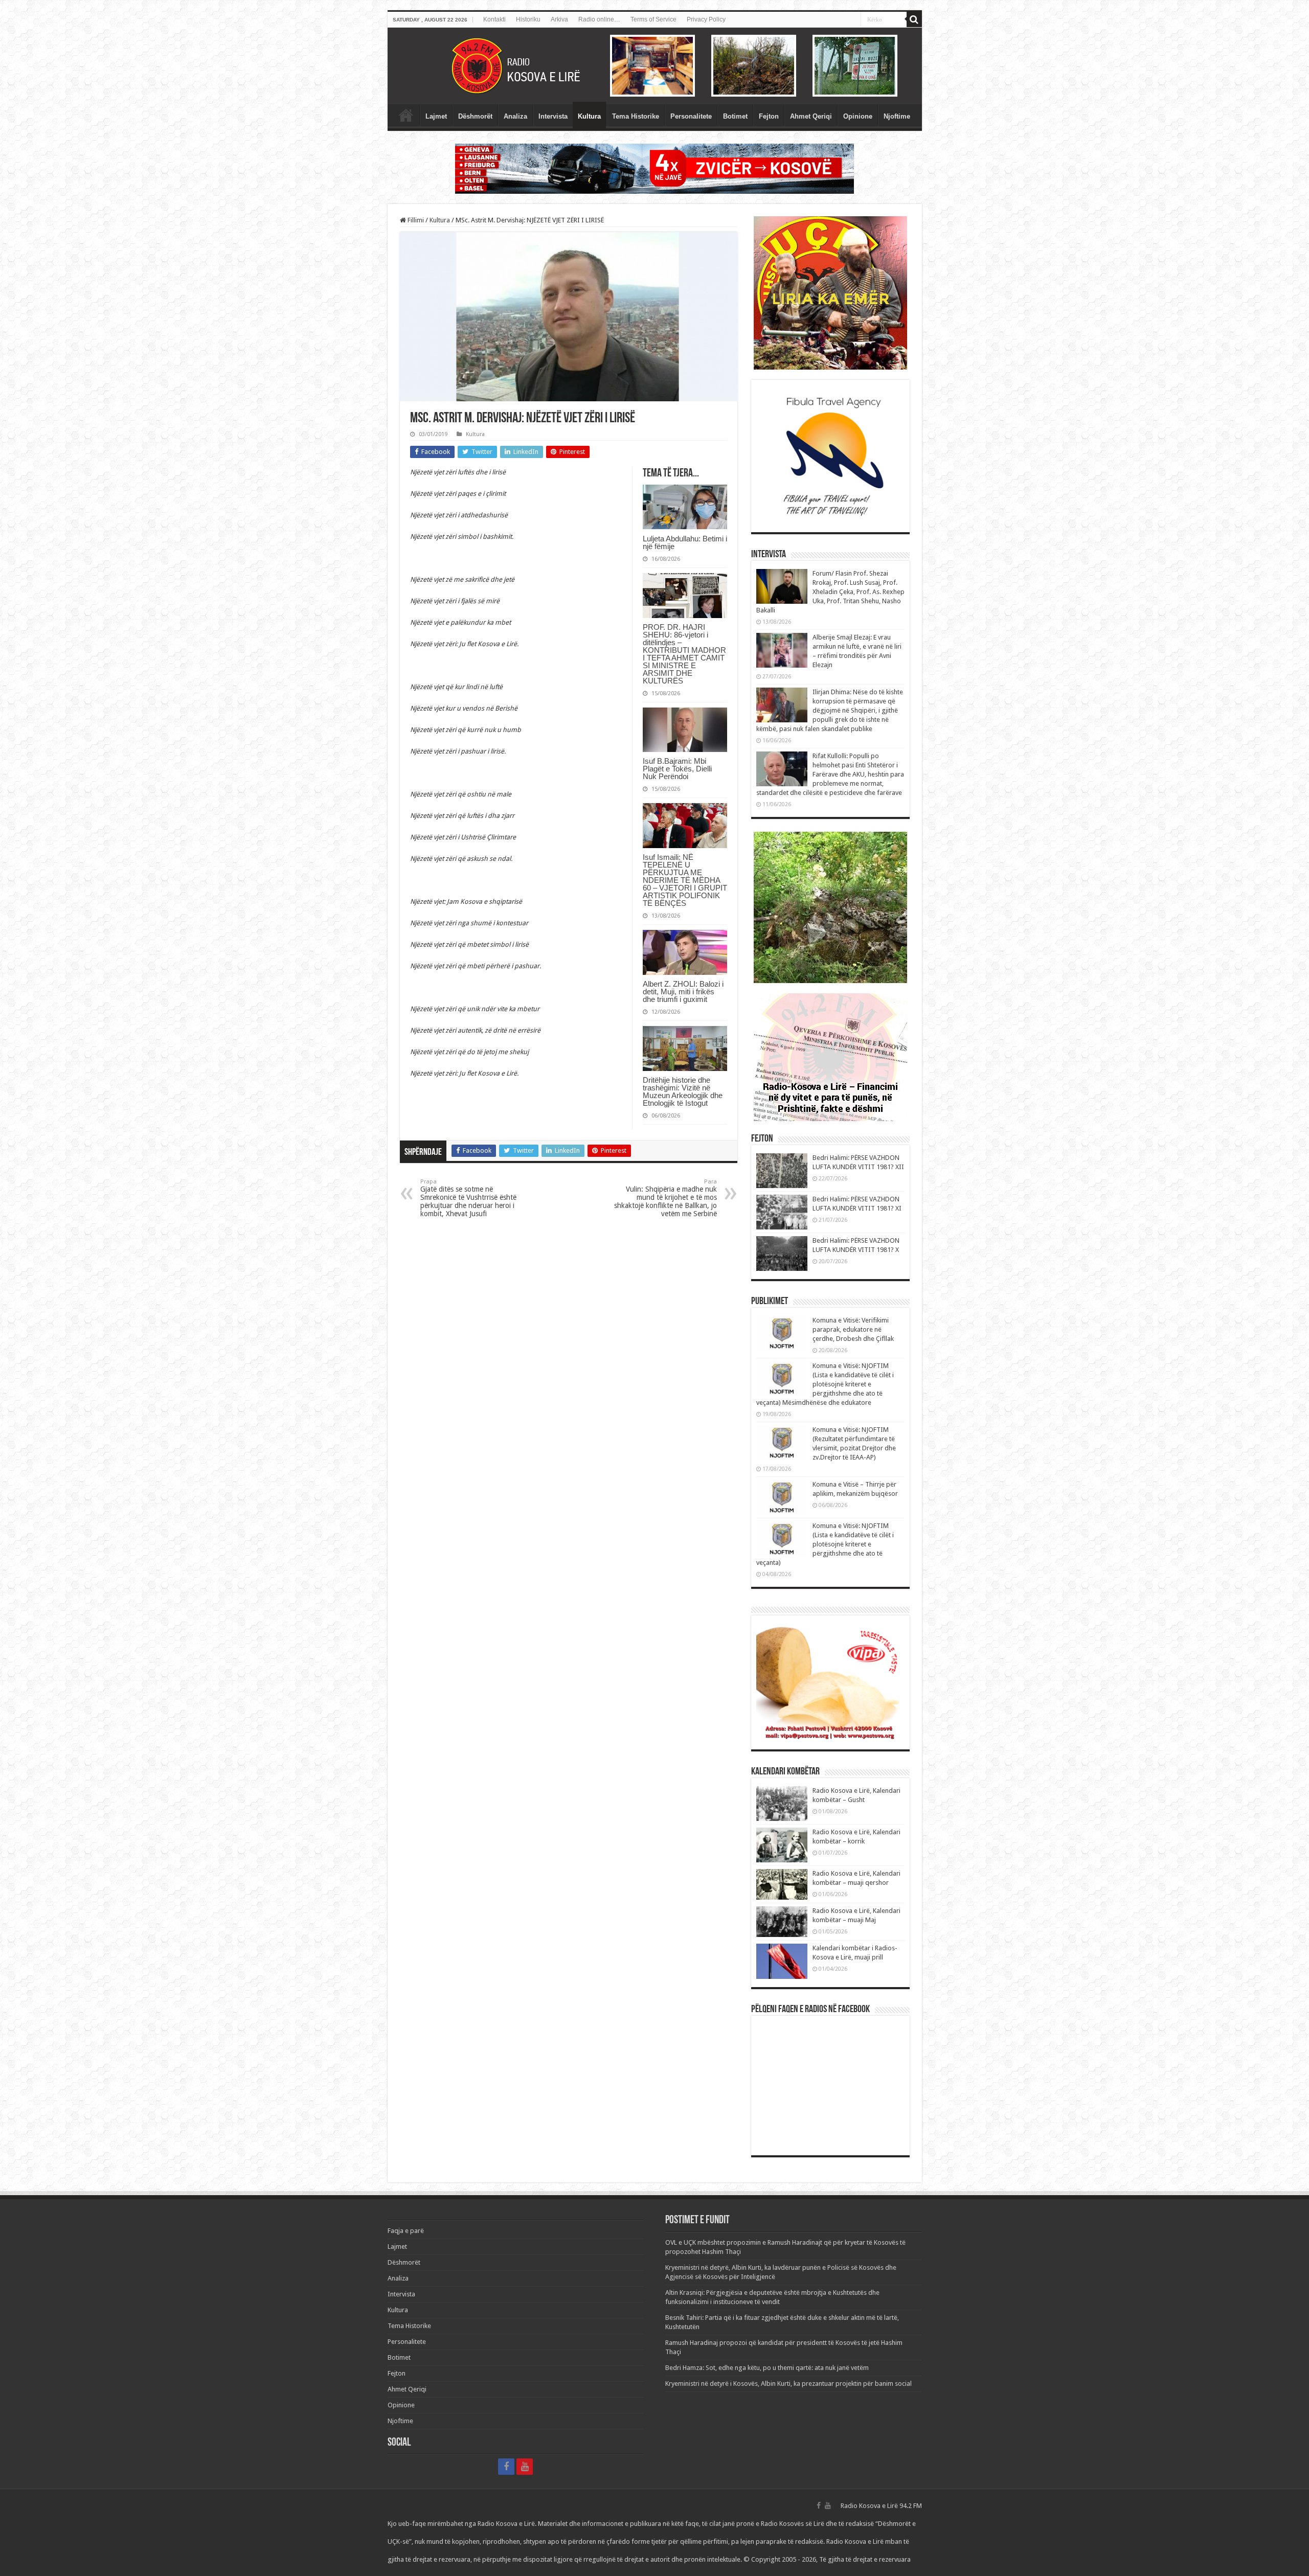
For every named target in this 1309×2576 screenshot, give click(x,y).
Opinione (858, 116)
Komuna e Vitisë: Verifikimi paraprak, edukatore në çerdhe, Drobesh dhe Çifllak (853, 1329)
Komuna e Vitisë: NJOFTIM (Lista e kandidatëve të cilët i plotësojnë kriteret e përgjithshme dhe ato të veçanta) (825, 1544)
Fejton (769, 116)
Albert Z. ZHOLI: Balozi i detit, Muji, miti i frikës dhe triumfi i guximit (683, 991)
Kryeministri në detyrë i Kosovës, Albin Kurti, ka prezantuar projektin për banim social (788, 2384)
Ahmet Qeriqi (811, 116)
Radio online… (599, 19)
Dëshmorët (475, 116)
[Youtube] (525, 2467)
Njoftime (897, 116)
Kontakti (494, 19)
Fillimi (415, 220)
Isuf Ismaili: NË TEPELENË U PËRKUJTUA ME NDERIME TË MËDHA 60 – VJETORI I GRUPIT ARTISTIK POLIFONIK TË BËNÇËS (685, 880)
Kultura (589, 116)
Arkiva (559, 19)
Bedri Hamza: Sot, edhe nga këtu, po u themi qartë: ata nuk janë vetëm (767, 2368)
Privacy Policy (706, 19)
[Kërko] (914, 19)
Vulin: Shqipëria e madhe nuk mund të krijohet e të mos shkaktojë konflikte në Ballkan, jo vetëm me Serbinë (665, 1198)
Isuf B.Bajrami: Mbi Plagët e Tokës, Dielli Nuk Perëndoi (677, 769)
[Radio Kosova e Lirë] (655, 66)
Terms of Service (653, 19)
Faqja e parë (406, 115)
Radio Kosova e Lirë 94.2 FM (881, 2506)
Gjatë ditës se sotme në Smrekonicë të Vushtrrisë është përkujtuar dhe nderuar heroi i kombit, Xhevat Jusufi (468, 1198)
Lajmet (436, 116)
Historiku (528, 19)
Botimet (735, 116)
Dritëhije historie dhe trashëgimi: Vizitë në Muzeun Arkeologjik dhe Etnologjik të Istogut (683, 1091)
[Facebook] (506, 2467)
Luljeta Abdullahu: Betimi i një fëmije (685, 542)
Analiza (515, 116)
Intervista (553, 116)
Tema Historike (636, 116)
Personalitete (691, 116)
